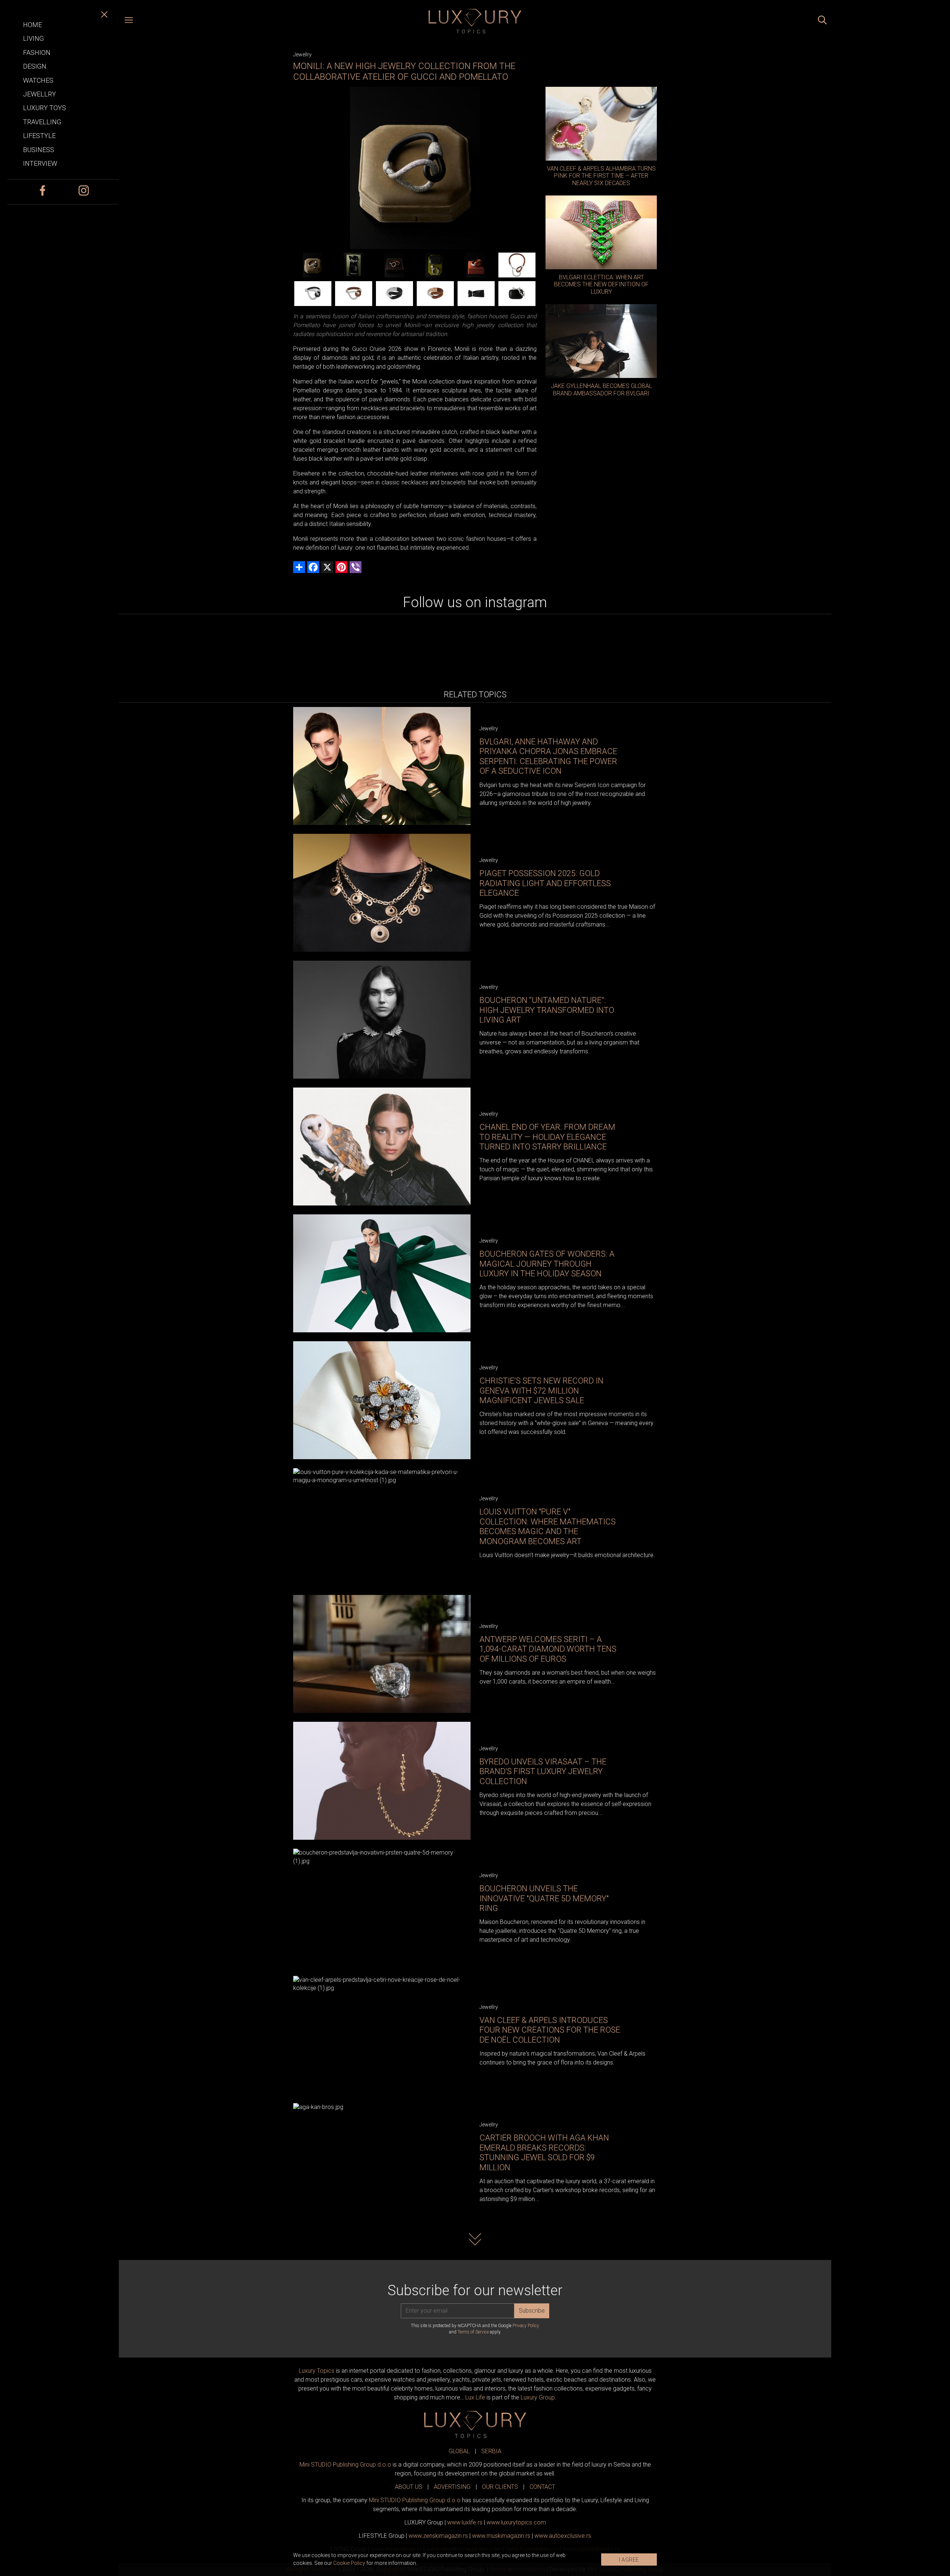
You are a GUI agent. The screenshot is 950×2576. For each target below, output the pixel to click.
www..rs (465, 2522)
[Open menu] (129, 21)
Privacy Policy (526, 2326)
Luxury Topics (317, 2371)
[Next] (531, 168)
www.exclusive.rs (563, 2536)
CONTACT (542, 2487)
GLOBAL (459, 2451)
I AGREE (629, 2560)
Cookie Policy (349, 2563)
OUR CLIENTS (500, 2487)
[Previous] (299, 168)
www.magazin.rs (438, 2536)
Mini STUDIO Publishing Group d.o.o (345, 2465)
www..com (516, 2522)
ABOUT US (409, 2487)
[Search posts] (822, 21)
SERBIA (491, 2451)
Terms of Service (473, 2332)
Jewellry (302, 55)
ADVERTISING (452, 2487)
